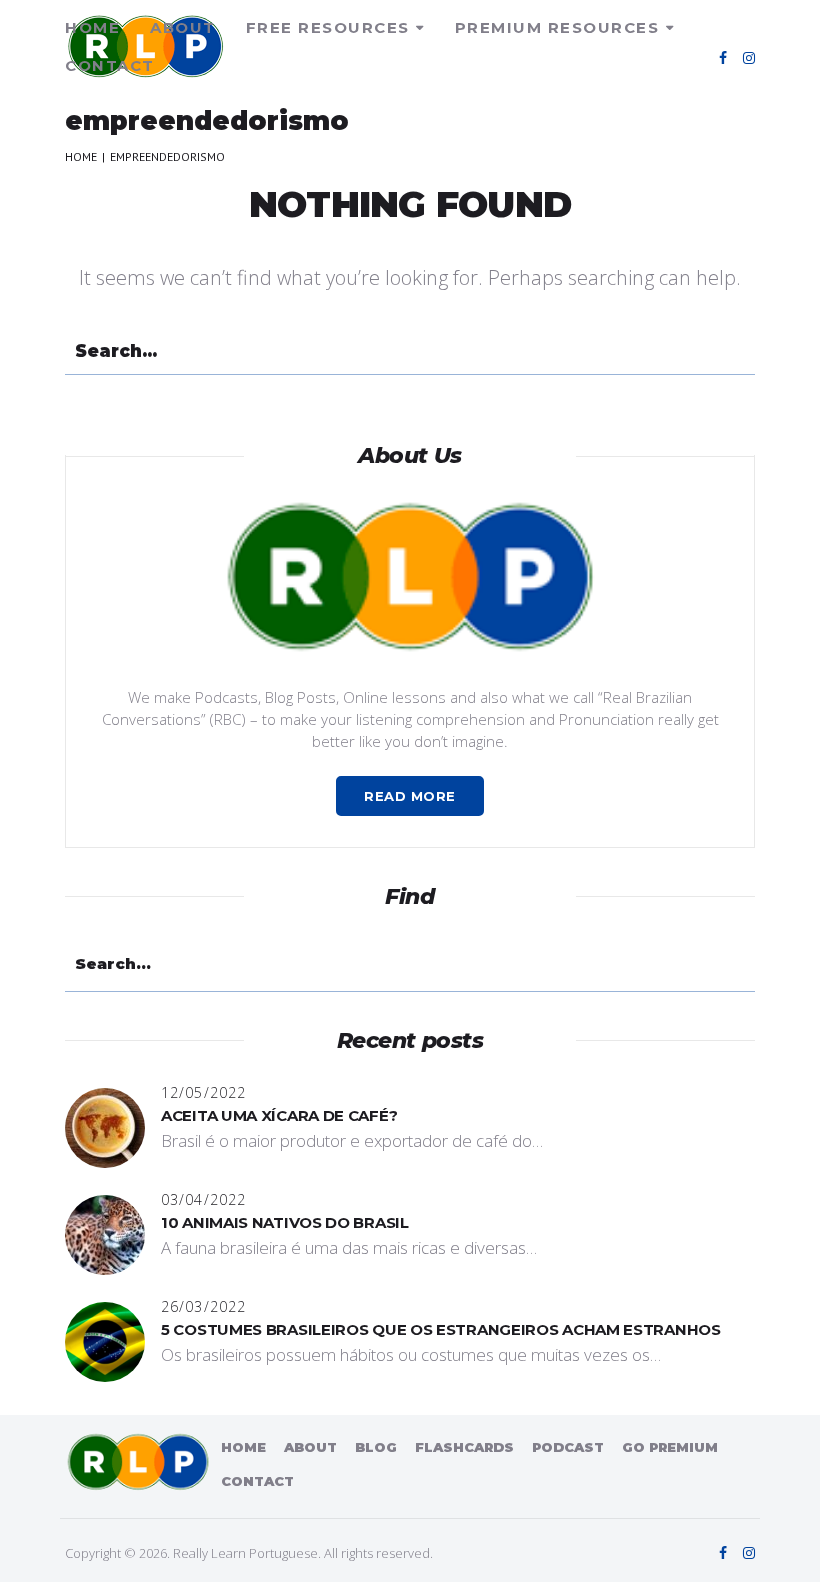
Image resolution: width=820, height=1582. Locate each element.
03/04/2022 (203, 1199)
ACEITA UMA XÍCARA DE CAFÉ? (279, 1115)
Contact (110, 65)
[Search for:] (410, 352)
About (183, 27)
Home (92, 27)
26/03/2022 (203, 1306)
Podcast (568, 1447)
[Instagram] (749, 58)
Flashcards (464, 1447)
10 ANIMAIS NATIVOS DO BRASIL (285, 1222)
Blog (376, 1447)
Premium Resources (557, 27)
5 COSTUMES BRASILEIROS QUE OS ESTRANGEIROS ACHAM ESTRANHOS (441, 1329)
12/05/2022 (203, 1092)
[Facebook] (723, 58)
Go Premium (670, 1447)
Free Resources (328, 27)
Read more (410, 796)
